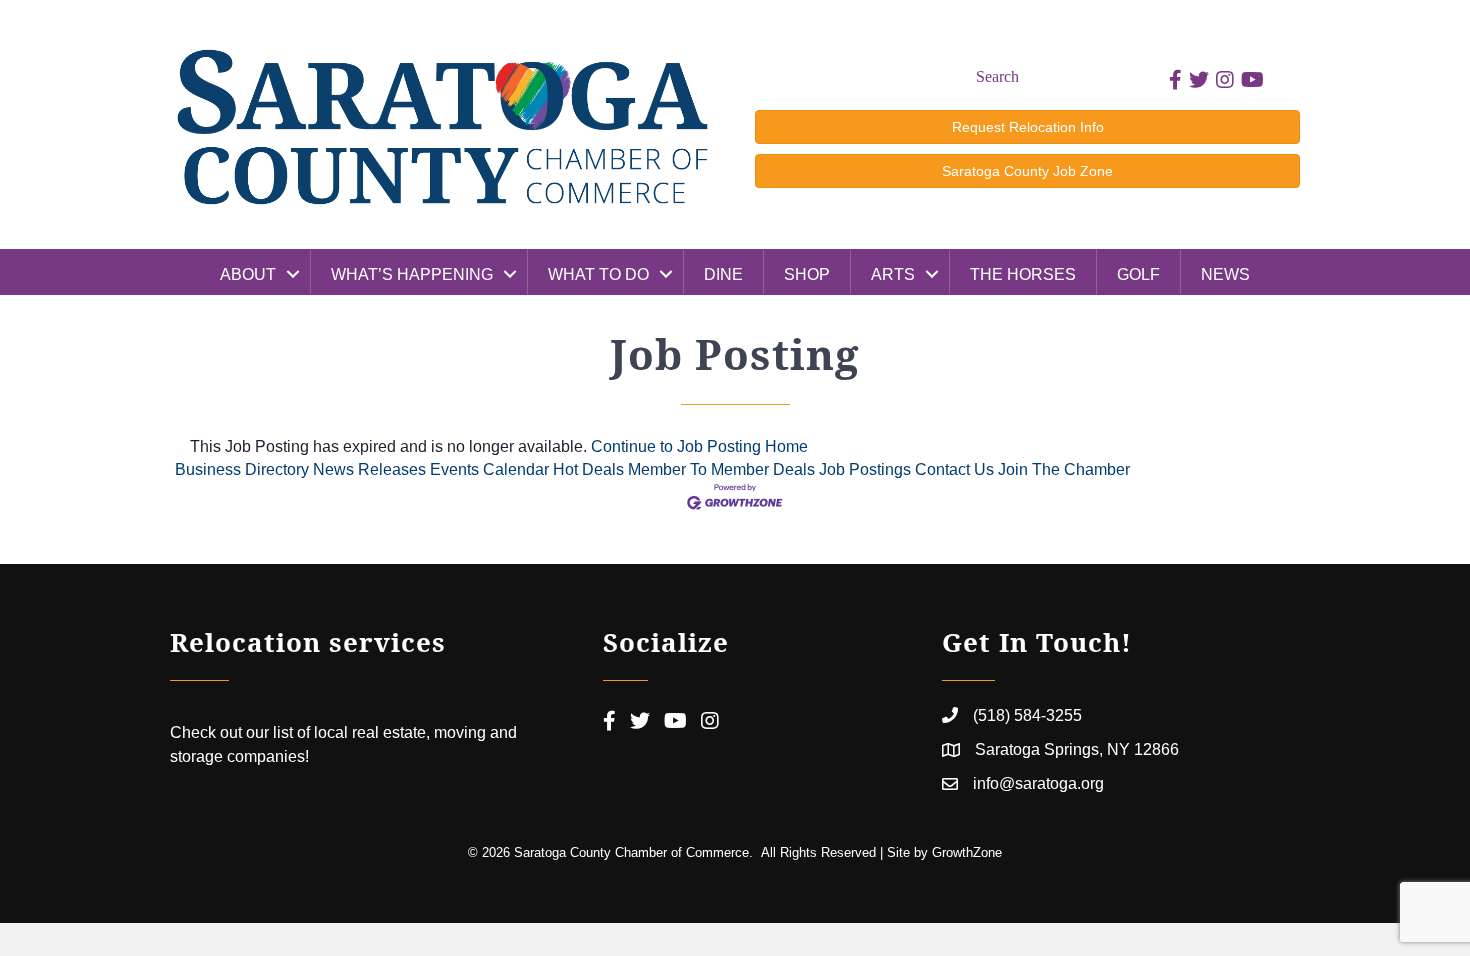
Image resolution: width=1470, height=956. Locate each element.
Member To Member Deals (721, 469)
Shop (807, 274)
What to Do (598, 274)
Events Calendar (489, 469)
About (248, 274)
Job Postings (865, 469)
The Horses (1023, 274)
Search (997, 76)
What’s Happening (412, 274)
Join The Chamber (1064, 469)
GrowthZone (967, 852)
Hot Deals (588, 469)
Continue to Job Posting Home (699, 446)
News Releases (369, 469)
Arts (893, 274)
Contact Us (954, 469)
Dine (723, 274)
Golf (1138, 274)
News (1225, 274)
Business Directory (242, 469)
